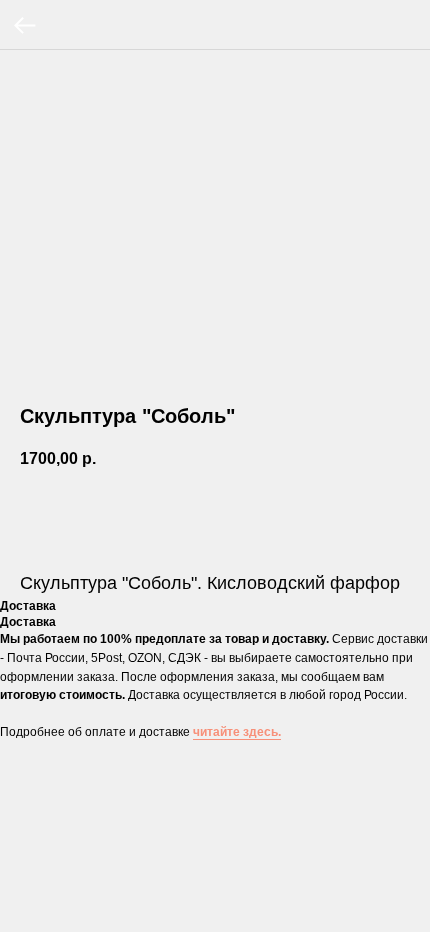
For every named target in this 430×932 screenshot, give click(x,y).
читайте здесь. (237, 732)
